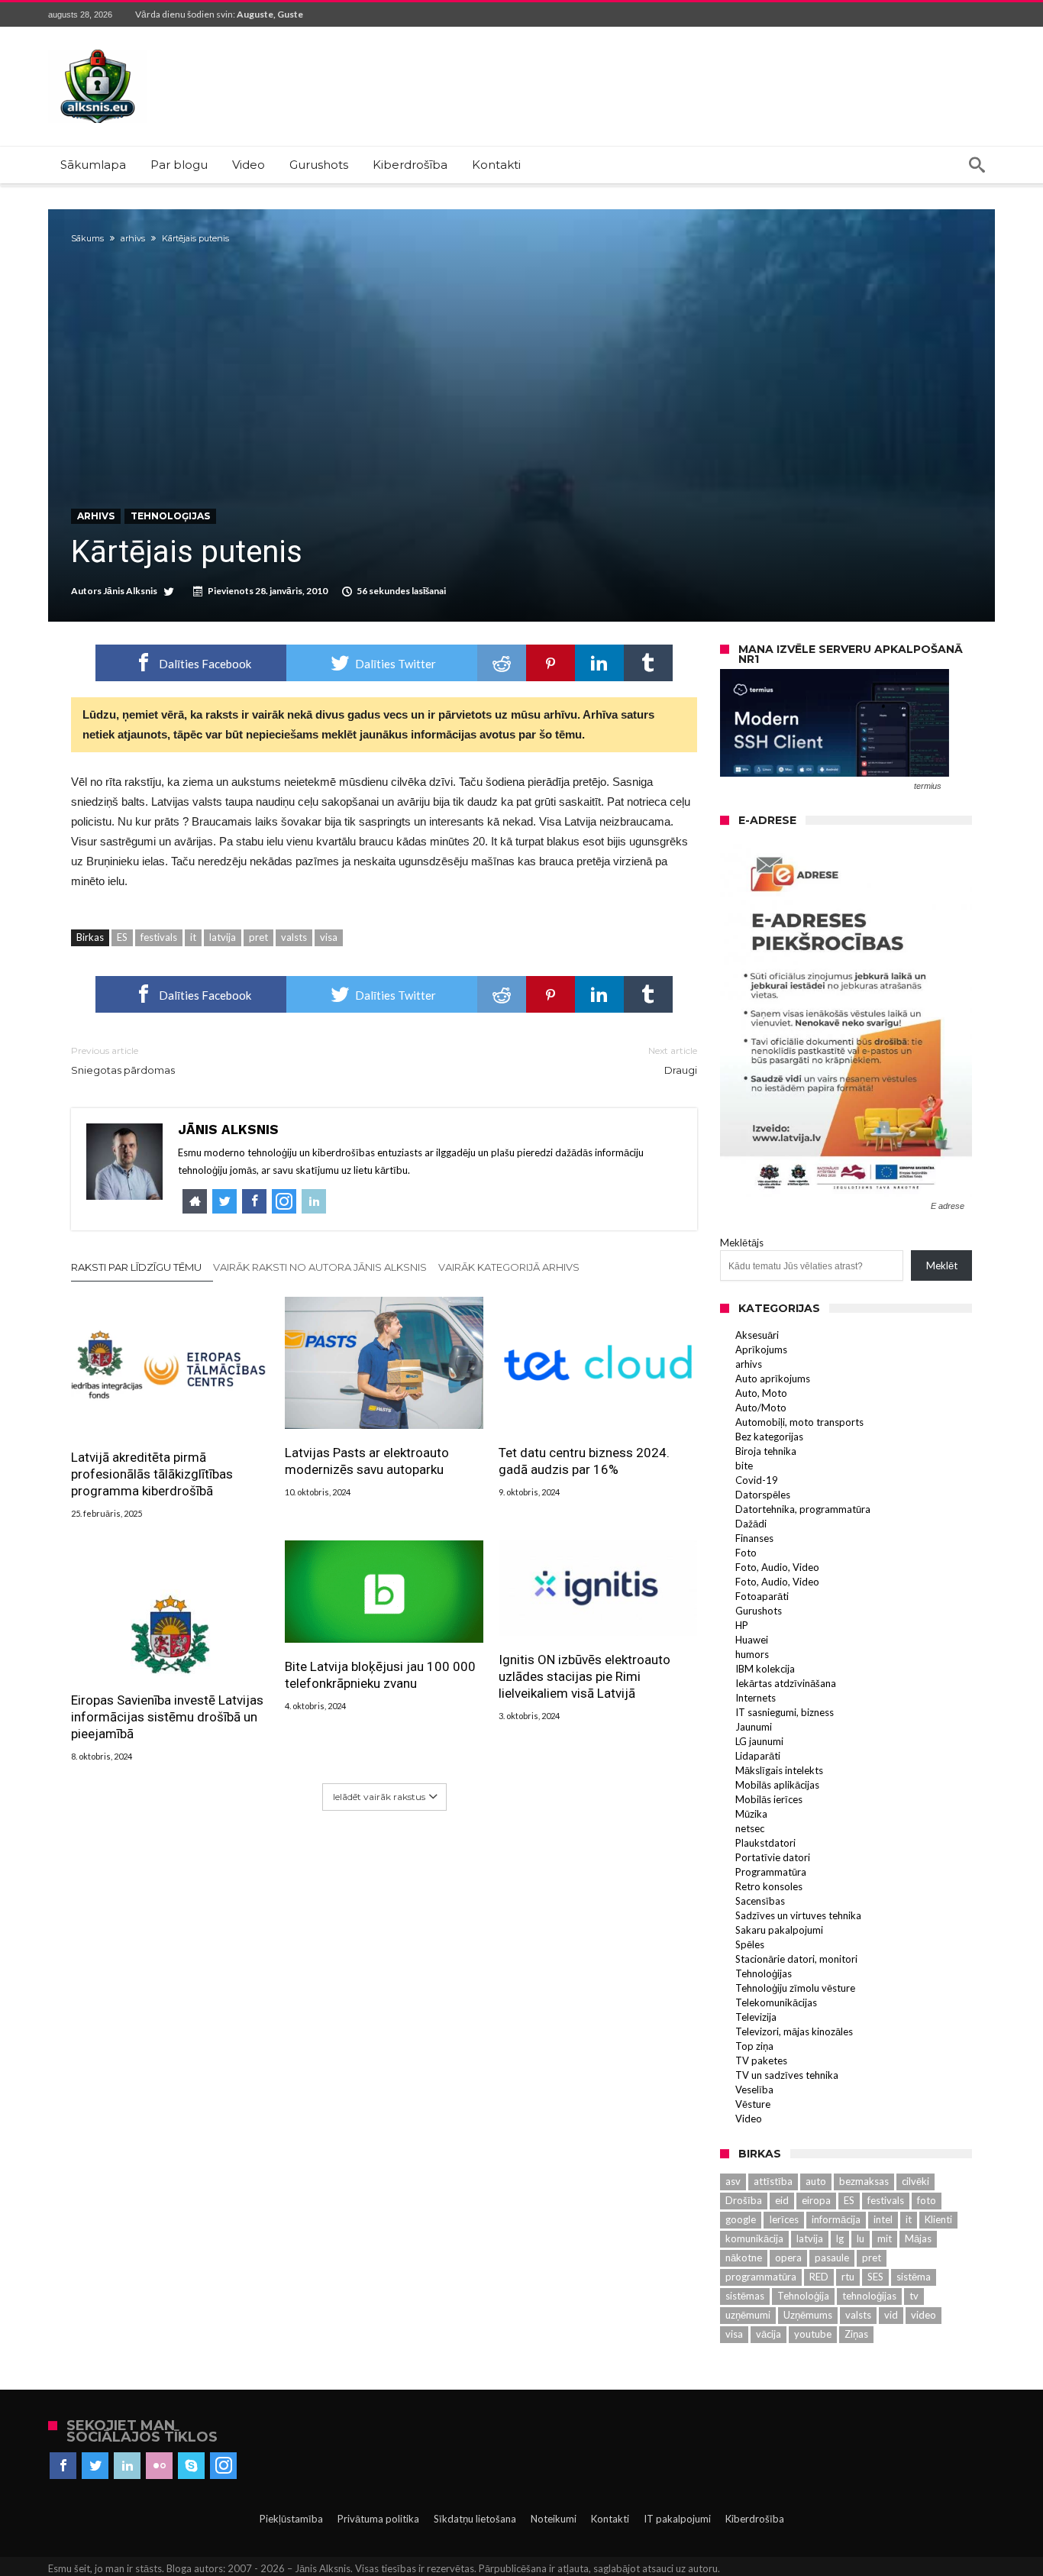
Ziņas (856, 2334)
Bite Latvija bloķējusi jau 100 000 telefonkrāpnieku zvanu (380, 1675)
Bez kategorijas (769, 1437)
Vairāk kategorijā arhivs (509, 1267)
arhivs (133, 238)
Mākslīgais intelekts (779, 1770)
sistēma (914, 2277)
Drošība (744, 2200)
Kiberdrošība (755, 2519)
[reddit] (502, 663)
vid (891, 2315)
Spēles (750, 1944)
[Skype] (191, 2466)
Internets (756, 1698)
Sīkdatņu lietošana (475, 2519)
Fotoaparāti (762, 1596)
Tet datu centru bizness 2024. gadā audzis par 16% (584, 1461)
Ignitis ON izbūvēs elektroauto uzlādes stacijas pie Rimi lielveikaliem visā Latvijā (584, 1676)
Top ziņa (754, 2046)
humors (752, 1654)
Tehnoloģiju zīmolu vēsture (795, 1988)
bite (744, 1466)
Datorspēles (763, 1495)
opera (788, 2258)
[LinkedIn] (127, 2466)
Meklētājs (742, 1243)
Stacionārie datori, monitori (796, 1959)
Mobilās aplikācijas (777, 1785)
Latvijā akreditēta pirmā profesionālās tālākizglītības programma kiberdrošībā (152, 1474)
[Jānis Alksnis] (98, 49)
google (741, 2219)
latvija (223, 937)
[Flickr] (159, 2466)
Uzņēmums (808, 2315)
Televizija (756, 2017)
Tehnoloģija (803, 2296)
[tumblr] (648, 663)
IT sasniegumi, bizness (785, 1712)
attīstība (773, 2181)
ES (122, 937)
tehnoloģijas (869, 2296)
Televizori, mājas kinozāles (794, 2031)
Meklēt (942, 1265)
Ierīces (784, 2219)
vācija (769, 2334)
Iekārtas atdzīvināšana (786, 1683)
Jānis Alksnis (130, 591)
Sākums (87, 238)
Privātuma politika (378, 2519)
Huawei (752, 1640)
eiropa (816, 2200)
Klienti (938, 2219)
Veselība (754, 2090)
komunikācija (754, 2238)
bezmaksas (864, 2181)
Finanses (754, 1538)
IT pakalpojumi (677, 2519)
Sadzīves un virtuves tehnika (798, 1915)
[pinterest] (551, 663)
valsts (294, 937)
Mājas (918, 2238)
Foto (746, 1553)
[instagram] (223, 2466)
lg (840, 2238)
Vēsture (753, 2104)
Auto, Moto (761, 1393)
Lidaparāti (758, 1756)
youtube (813, 2334)
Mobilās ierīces (769, 1799)
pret (258, 937)
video (924, 2315)
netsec (750, 1828)
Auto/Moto (761, 1408)
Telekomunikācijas (776, 2002)
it (193, 937)
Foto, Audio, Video (777, 1567)
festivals (159, 937)
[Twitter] (95, 2466)
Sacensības (760, 1901)
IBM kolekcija (765, 1669)
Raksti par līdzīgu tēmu (136, 1267)
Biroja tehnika (766, 1451)
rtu (848, 2277)
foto (927, 2200)
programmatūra (761, 2277)
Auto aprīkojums (773, 1378)
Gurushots (759, 1611)
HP (742, 1625)
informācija (836, 2219)
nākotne (744, 2258)
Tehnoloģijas (170, 516)
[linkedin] (599, 663)
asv (733, 2181)
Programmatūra (771, 1872)
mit (885, 2238)
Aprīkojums (761, 1349)
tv (914, 2296)
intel (883, 2219)
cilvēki (915, 2181)
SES (875, 2277)
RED (819, 2277)
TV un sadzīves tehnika (787, 2075)
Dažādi (751, 1524)
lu (861, 2238)
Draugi (673, 1060)
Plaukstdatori (765, 1843)
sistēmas (745, 2296)
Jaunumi (754, 1727)
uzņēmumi (748, 2315)
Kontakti (610, 2519)
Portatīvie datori (773, 1857)
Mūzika (751, 1814)
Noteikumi (554, 2519)
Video (749, 2119)
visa (329, 937)
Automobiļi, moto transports (799, 1422)
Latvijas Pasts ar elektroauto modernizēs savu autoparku (367, 1461)
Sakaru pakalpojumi (779, 1930)
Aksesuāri (757, 1335)
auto (816, 2181)
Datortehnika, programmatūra (803, 1509)
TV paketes (761, 2060)
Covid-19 (757, 1480)
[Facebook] (63, 2466)
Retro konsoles (769, 1886)
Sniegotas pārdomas (123, 1060)
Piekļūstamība (291, 2519)
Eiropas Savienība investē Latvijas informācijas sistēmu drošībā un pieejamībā (167, 1717)
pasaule (832, 2258)
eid (782, 2200)
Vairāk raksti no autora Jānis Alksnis (320, 1267)
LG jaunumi (759, 1741)
